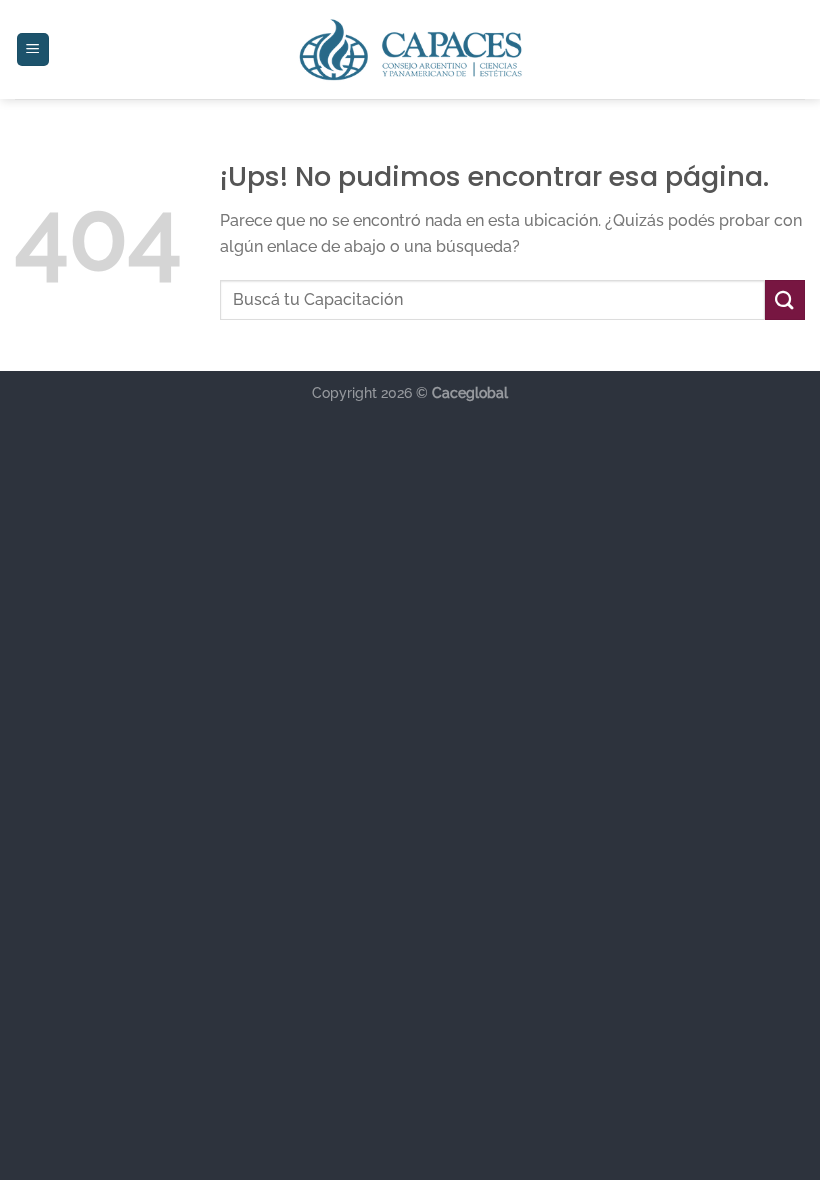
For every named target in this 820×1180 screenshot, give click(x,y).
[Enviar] (785, 299)
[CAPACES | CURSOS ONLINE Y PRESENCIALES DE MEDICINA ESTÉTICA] (410, 49)
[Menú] (33, 49)
